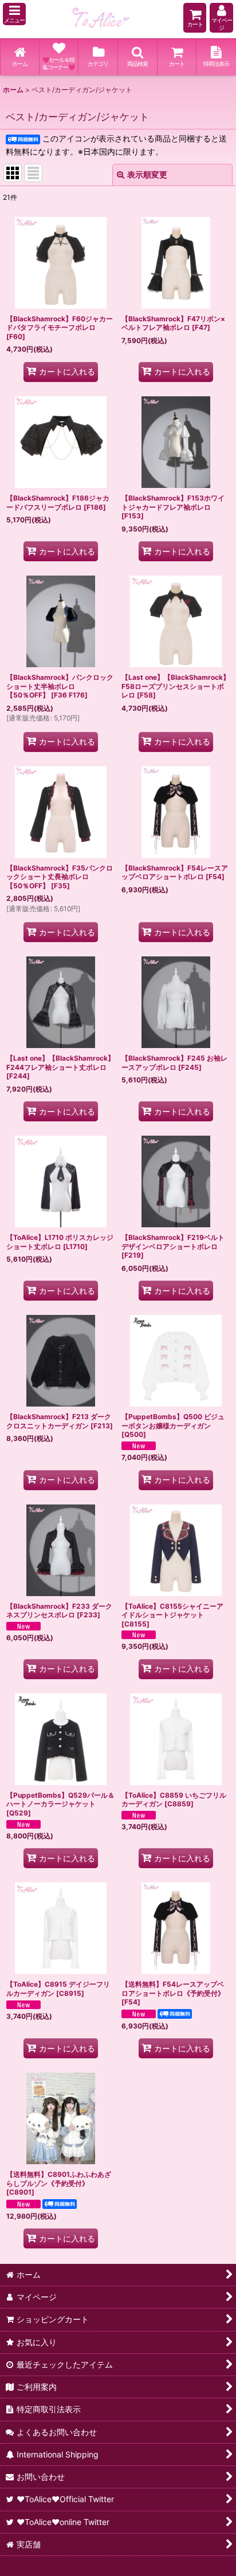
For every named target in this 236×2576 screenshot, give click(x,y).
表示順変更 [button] (147, 174)
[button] (14, 14)
